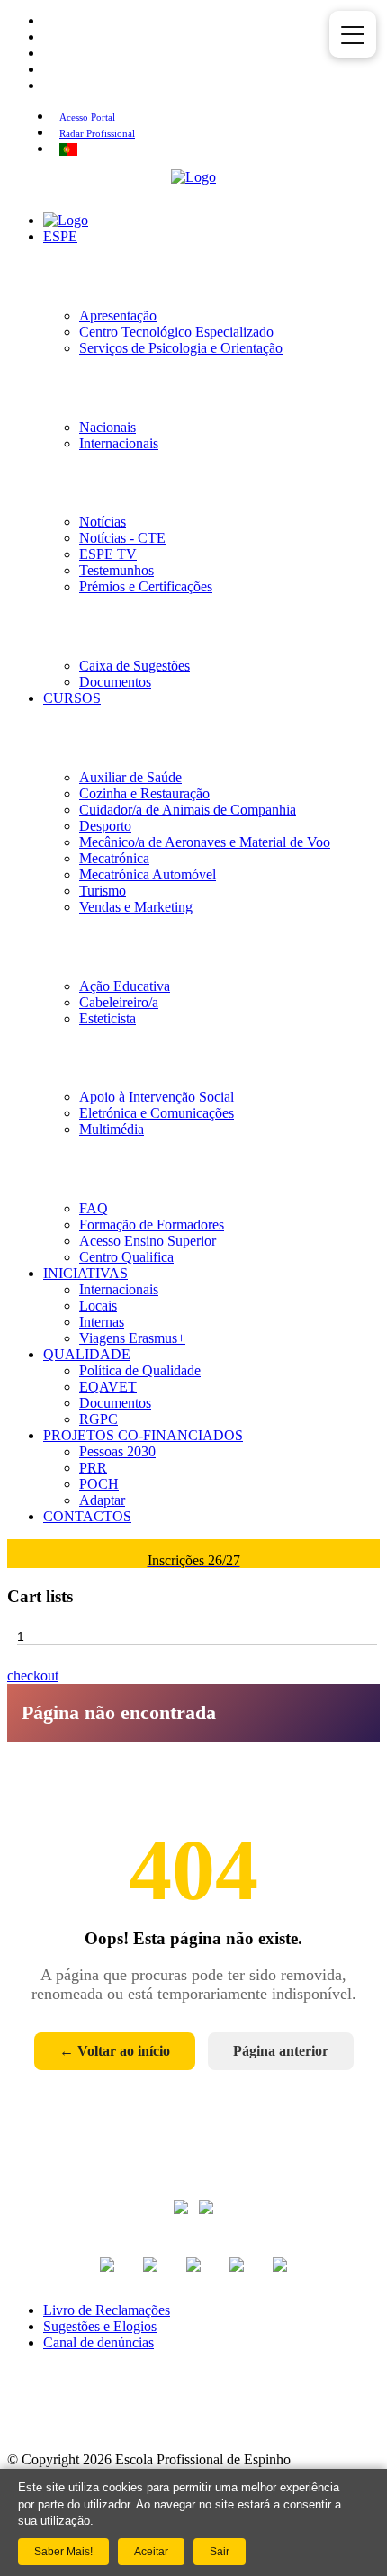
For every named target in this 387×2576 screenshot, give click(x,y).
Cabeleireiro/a (119, 1002)
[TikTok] (298, 2419)
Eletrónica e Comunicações (157, 1113)
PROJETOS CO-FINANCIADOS (143, 1435)
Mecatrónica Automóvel (148, 874)
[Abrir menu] (353, 34)
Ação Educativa (125, 986)
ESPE (60, 236)
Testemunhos (117, 570)
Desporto (105, 826)
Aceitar (151, 2552)
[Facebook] (89, 2419)
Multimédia (112, 1129)
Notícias (103, 522)
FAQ (94, 1208)
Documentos (115, 682)
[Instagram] (141, 2419)
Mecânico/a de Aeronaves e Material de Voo (205, 842)
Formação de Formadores (152, 1225)
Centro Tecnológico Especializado (176, 332)
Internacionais (119, 443)
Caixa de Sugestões (135, 666)
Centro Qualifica (126, 1257)
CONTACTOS (87, 1516)
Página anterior (281, 2051)
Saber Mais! (63, 2552)
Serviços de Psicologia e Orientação (181, 348)
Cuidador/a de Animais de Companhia (188, 810)
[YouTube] (246, 2419)
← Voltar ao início (115, 2051)
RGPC (99, 1419)
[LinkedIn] (193, 2419)
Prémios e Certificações (146, 586)
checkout (33, 1675)
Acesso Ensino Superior (148, 1241)
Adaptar (102, 1500)
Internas (102, 1322)
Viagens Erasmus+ (132, 1338)
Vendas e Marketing (136, 907)
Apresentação (118, 315)
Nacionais (108, 427)
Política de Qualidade (140, 1370)
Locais (98, 1306)
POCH (99, 1484)
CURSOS (72, 698)
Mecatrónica (114, 858)
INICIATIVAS (85, 1273)
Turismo (103, 891)
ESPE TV (108, 554)
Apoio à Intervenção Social (157, 1097)
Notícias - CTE (122, 538)
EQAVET (108, 1387)
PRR (93, 1468)
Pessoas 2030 (117, 1451)
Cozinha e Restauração (144, 793)
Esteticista (108, 1018)
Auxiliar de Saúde (130, 777)
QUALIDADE (87, 1354)
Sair (220, 2552)
